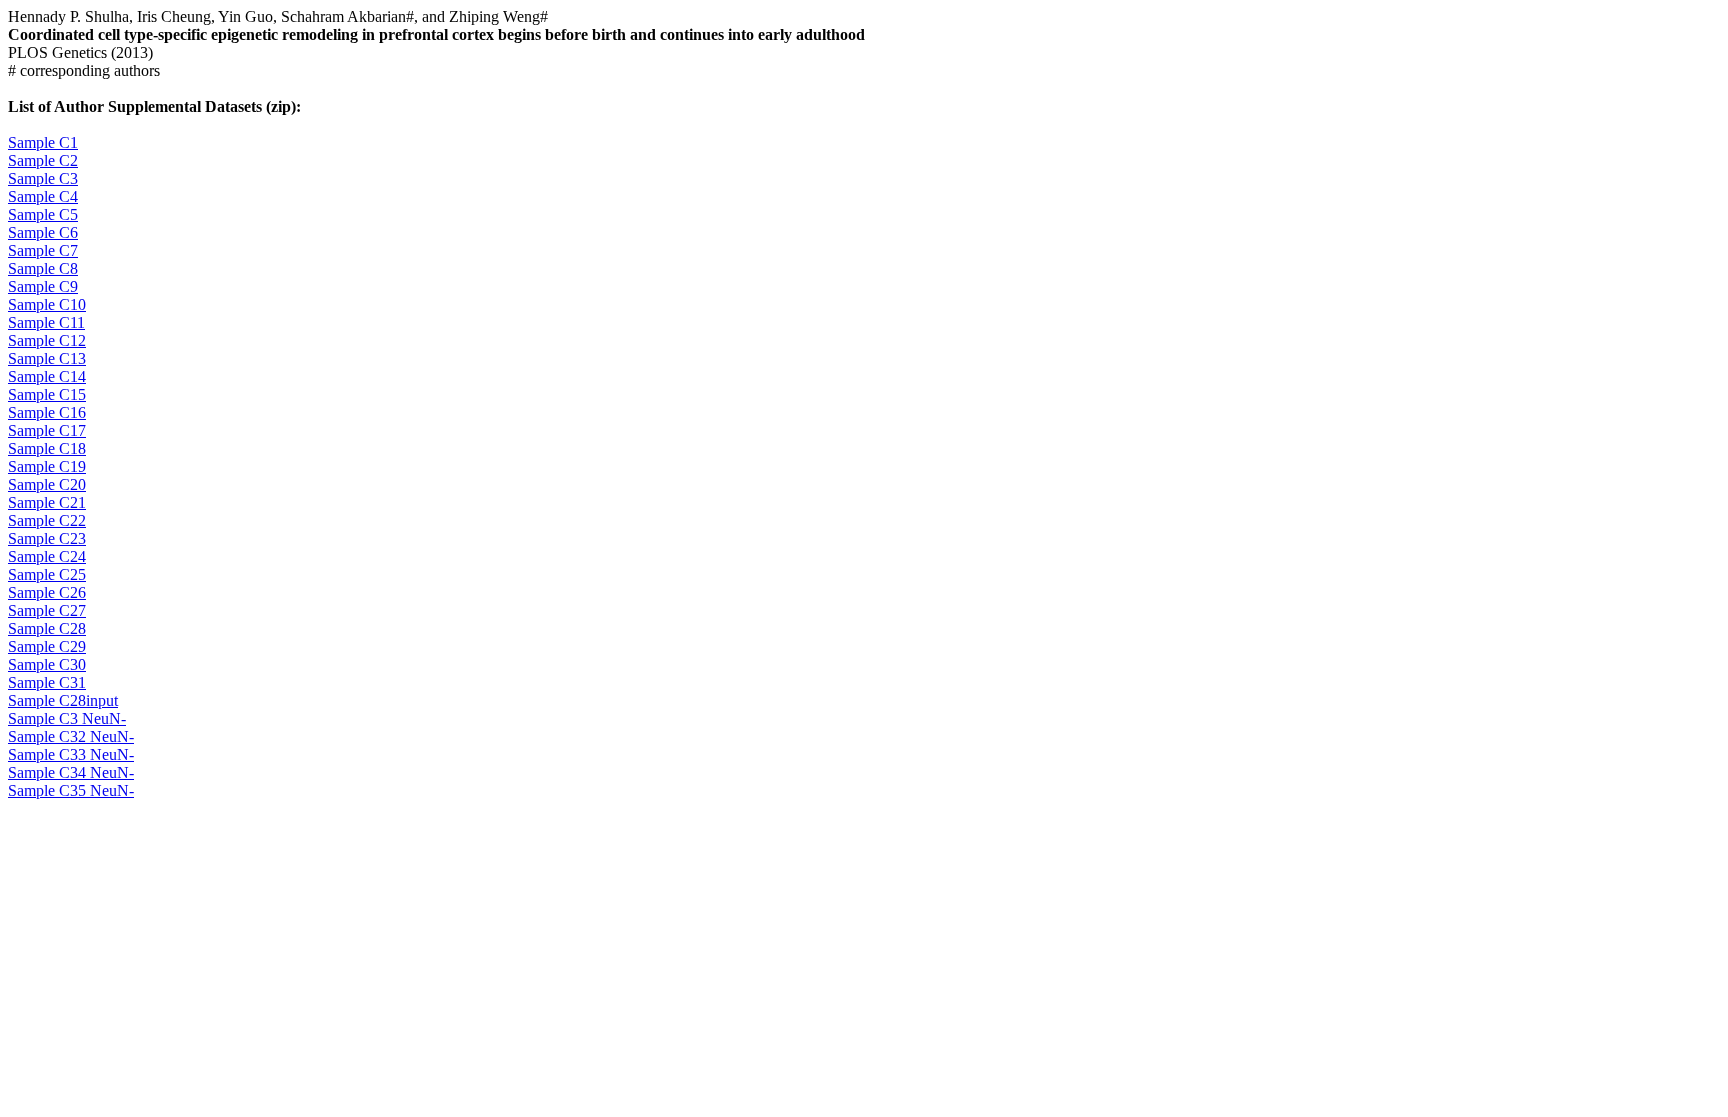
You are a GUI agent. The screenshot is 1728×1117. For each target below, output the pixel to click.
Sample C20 (47, 484)
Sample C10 (47, 304)
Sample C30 (47, 664)
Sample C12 (47, 340)
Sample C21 (47, 502)
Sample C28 (47, 628)
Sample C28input (63, 700)
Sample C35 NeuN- (71, 790)
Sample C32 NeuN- (71, 736)
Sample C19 (47, 466)
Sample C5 (43, 214)
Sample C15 (47, 394)
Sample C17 (47, 430)
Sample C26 (47, 592)
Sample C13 (47, 358)
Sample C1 (43, 142)
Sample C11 (46, 322)
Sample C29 (47, 646)
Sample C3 (43, 178)
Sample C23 (47, 538)
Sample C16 (47, 412)
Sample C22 (47, 520)
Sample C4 (43, 196)
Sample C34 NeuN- (71, 772)
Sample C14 (47, 376)
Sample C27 (47, 610)
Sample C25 (47, 574)
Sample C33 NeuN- (71, 754)
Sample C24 (47, 556)
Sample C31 (47, 682)
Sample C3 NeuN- (67, 718)
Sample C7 (43, 250)
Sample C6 (43, 232)
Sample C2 (43, 160)
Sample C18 (47, 448)
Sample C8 (43, 268)
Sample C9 (43, 286)
